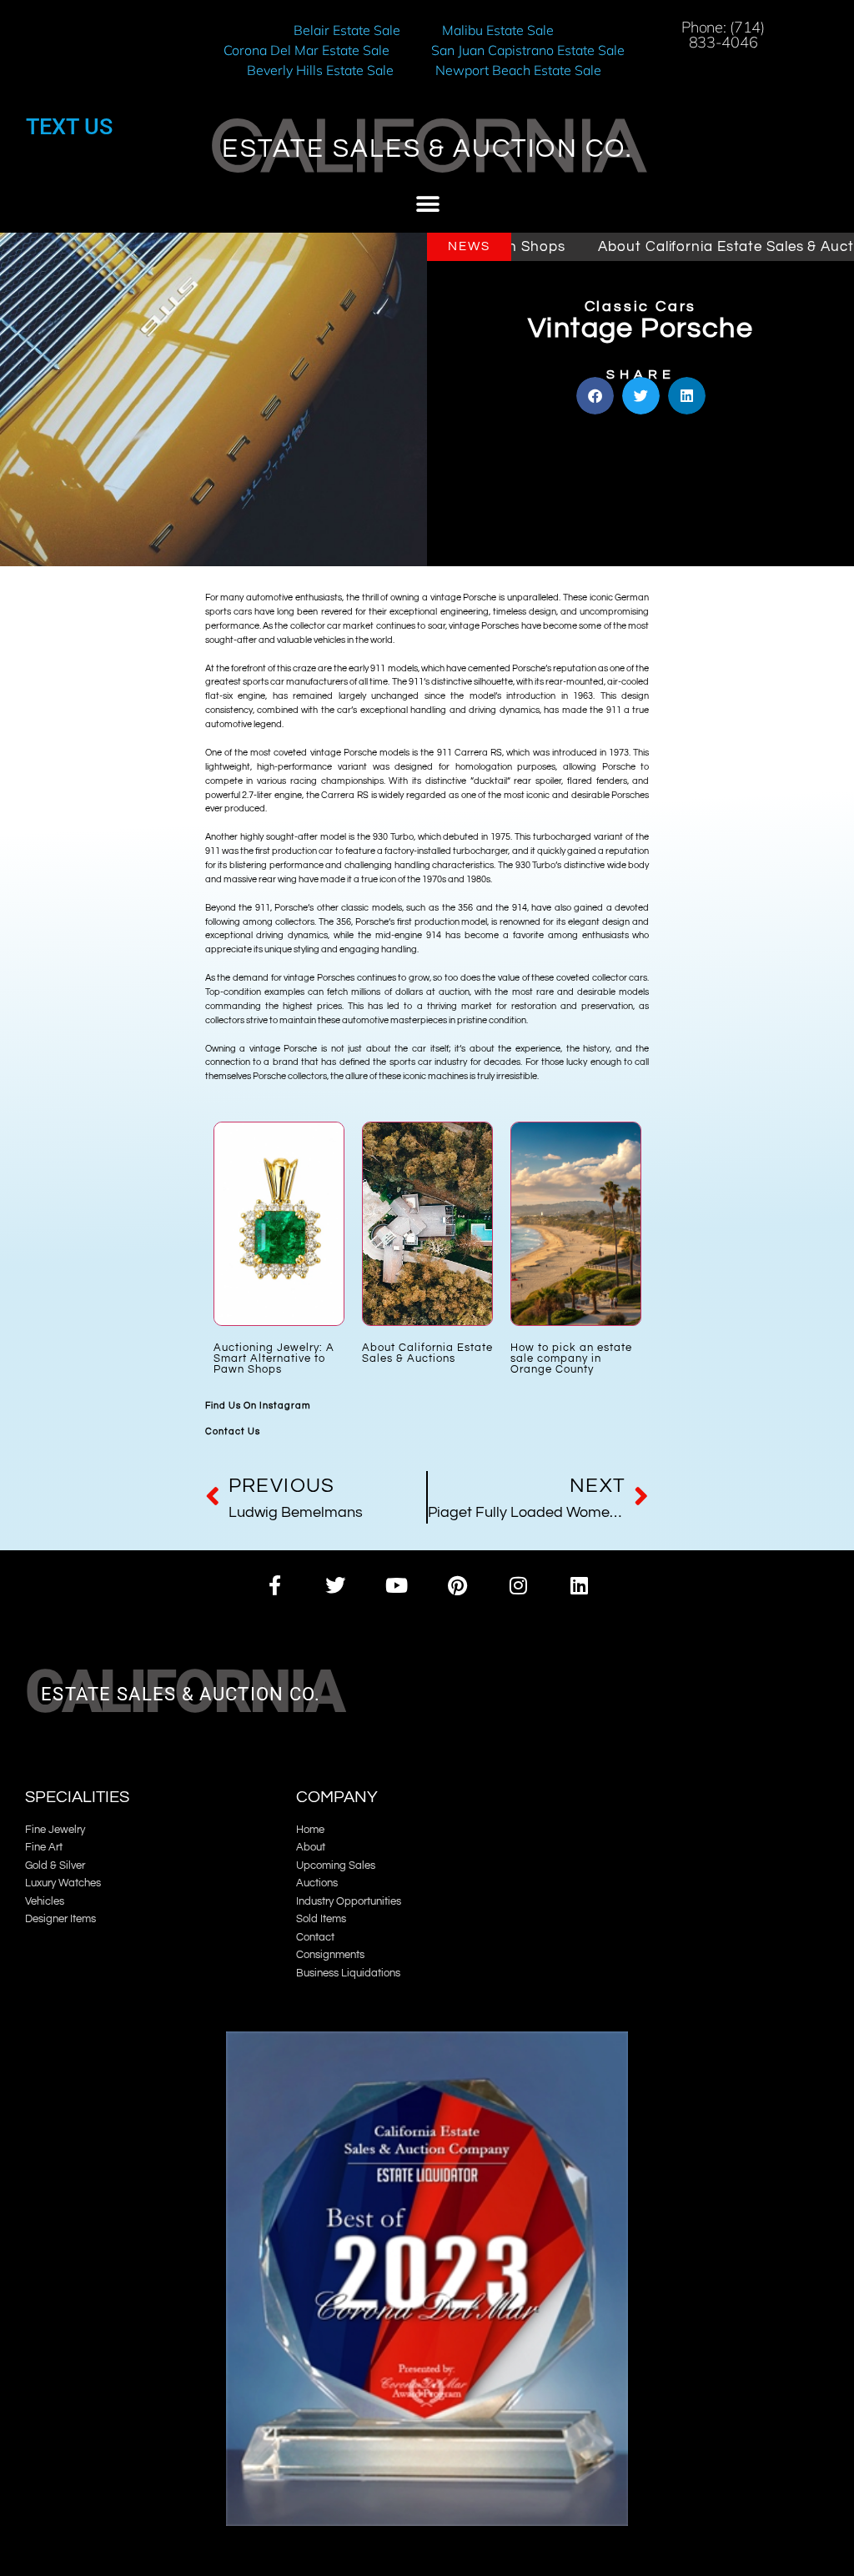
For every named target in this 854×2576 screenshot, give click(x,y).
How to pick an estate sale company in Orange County (571, 1359)
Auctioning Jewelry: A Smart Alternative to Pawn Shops (274, 1359)
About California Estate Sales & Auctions (660, 247)
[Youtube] (397, 1585)
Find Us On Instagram (258, 1406)
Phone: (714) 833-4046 (723, 35)
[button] (427, 205)
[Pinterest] (457, 1585)
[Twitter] (336, 1585)
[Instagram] (518, 1585)
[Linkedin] (579, 1585)
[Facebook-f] (274, 1585)
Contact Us (233, 1431)
